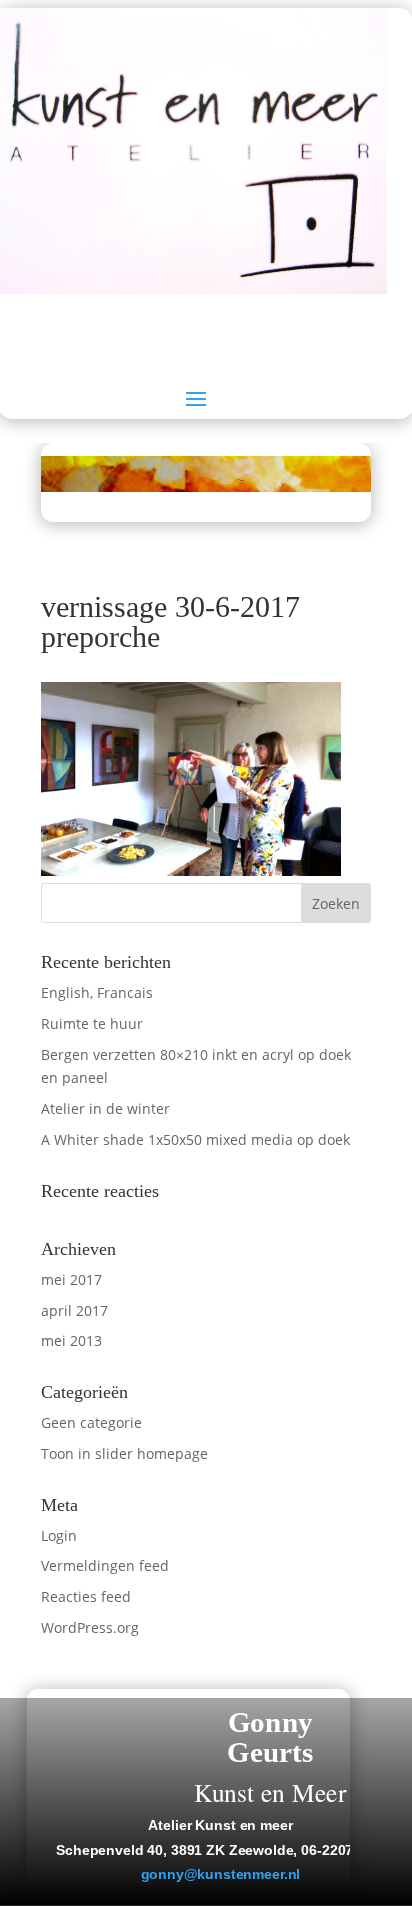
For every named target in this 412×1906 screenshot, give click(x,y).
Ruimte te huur (92, 1023)
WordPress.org (90, 1627)
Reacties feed (86, 1596)
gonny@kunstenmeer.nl (221, 1875)
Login (59, 1535)
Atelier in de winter (105, 1108)
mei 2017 (71, 1279)
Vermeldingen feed (105, 1565)
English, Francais (97, 992)
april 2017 (74, 1310)
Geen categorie (91, 1422)
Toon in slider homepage (124, 1453)
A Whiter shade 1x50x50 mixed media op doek (195, 1139)
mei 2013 (71, 1340)
